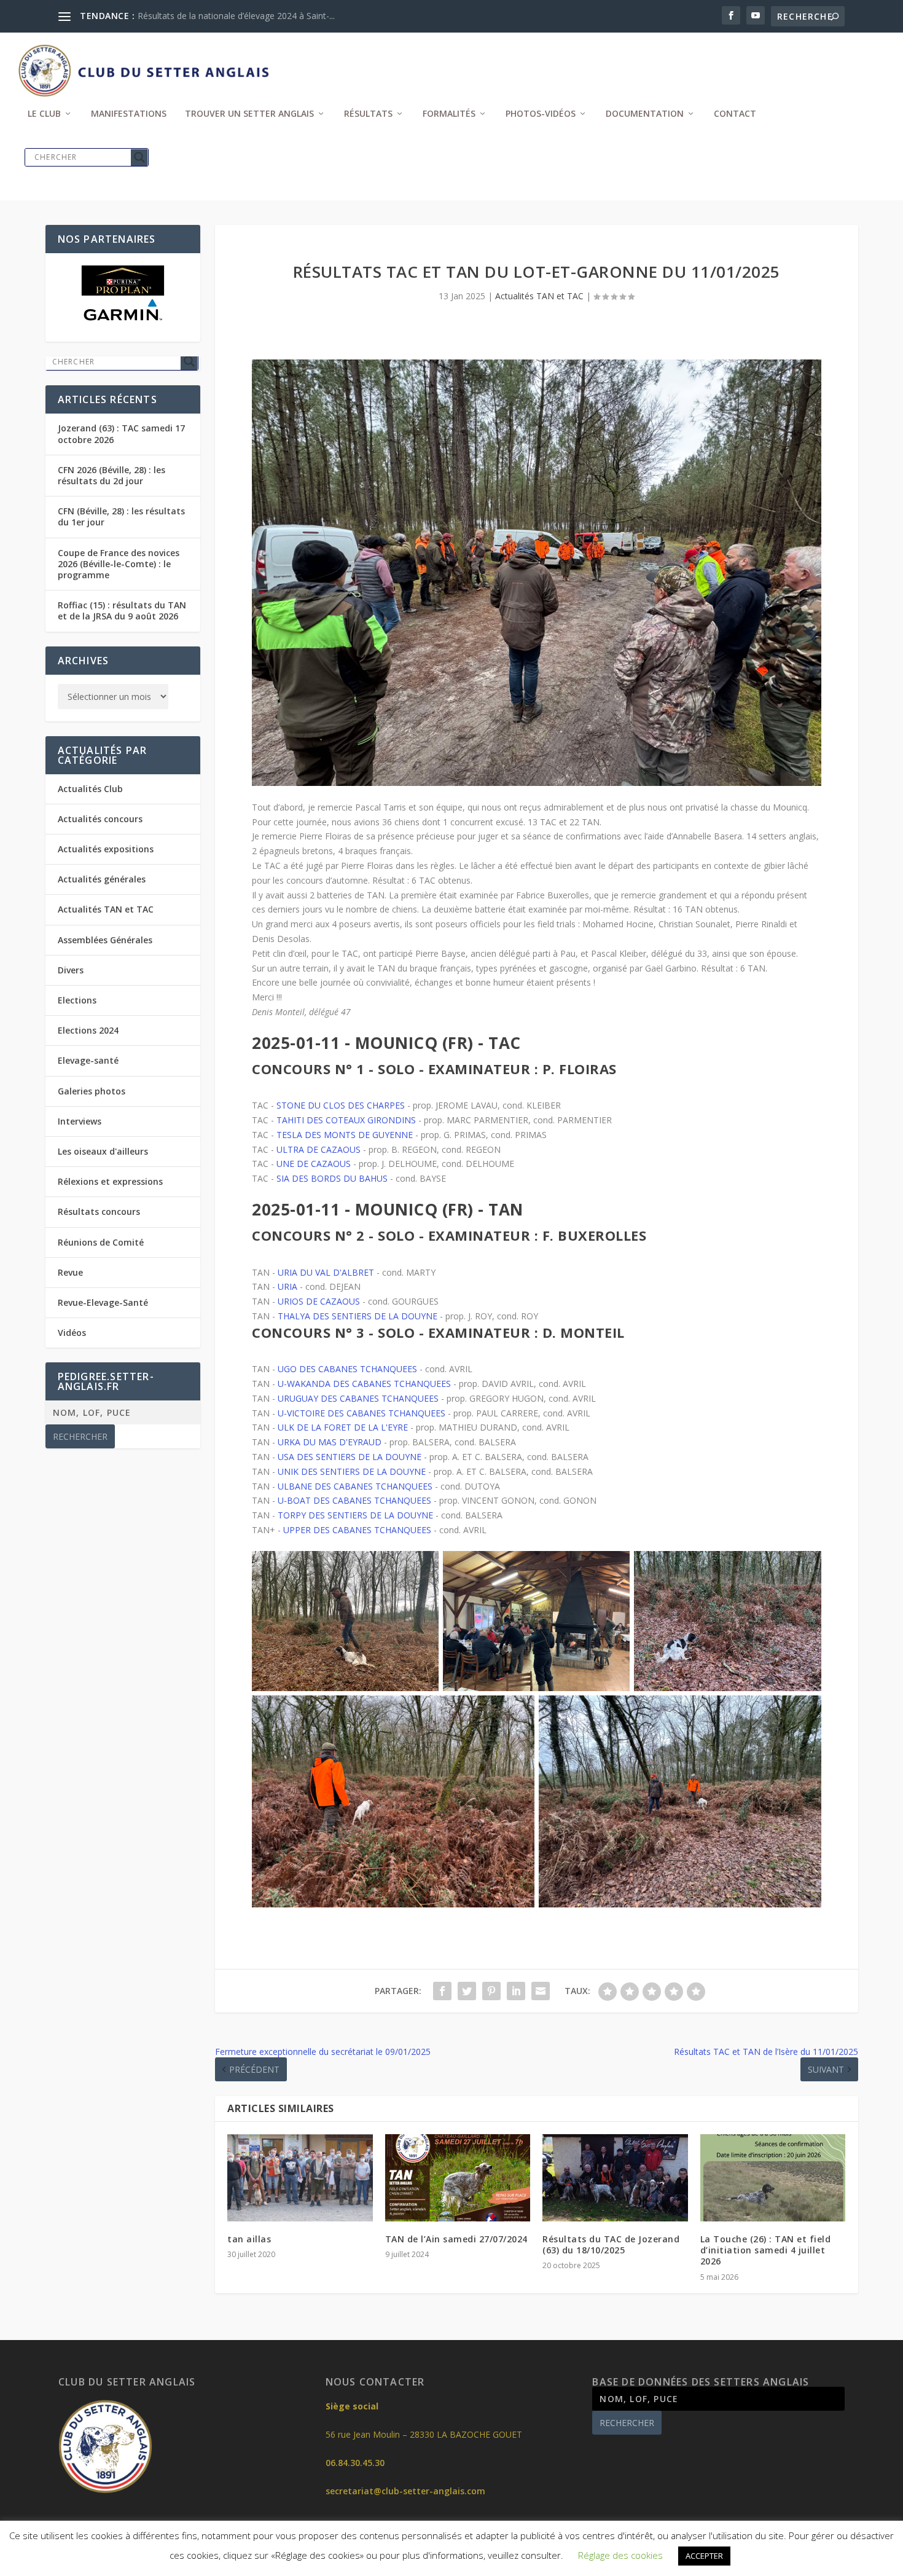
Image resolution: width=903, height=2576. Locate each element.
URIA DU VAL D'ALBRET (326, 1272)
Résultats (368, 114)
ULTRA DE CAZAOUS (319, 1149)
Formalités (449, 114)
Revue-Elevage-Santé (103, 1302)
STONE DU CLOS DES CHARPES (341, 1105)
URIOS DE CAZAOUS (319, 1301)
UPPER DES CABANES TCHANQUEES (357, 1530)
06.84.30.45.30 (355, 2463)
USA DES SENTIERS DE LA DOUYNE (350, 1457)
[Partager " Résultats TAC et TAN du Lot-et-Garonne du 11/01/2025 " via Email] (541, 1991)
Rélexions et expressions (110, 1181)
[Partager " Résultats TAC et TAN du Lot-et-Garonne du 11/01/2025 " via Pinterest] (491, 1991)
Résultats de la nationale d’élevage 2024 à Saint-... (236, 16)
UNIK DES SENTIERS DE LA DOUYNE (352, 1471)
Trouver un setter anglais (249, 114)
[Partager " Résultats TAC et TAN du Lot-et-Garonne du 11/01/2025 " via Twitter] (467, 1991)
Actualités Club (90, 789)
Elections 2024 (88, 1030)
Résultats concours (99, 1211)
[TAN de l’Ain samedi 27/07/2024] (458, 2178)
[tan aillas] (300, 2178)
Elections (77, 1000)
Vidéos (72, 1333)
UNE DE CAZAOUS (314, 1164)
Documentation (645, 114)
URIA (287, 1286)
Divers (71, 970)
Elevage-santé (88, 1060)
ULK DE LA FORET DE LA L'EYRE (343, 1427)
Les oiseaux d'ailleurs (103, 1151)
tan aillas (249, 2239)
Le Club (44, 114)
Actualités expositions (106, 849)
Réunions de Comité (101, 1242)
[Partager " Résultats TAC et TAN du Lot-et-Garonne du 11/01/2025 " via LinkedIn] (516, 1991)
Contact (735, 114)
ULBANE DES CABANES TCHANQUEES (355, 1486)
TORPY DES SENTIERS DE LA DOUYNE (355, 1515)
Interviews (80, 1121)
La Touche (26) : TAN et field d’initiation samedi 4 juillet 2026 (766, 2250)
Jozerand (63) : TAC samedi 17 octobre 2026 (121, 434)
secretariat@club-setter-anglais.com (405, 2491)
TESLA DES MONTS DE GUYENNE (345, 1135)
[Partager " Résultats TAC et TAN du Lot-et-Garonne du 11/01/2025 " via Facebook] (442, 1991)
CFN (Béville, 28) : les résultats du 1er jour (121, 516)
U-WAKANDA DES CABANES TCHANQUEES (364, 1384)
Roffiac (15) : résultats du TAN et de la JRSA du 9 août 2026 (122, 611)
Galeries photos (92, 1091)
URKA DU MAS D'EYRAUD (330, 1442)
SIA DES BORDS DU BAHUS (332, 1178)
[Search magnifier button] (139, 157)
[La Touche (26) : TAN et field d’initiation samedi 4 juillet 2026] (773, 2178)
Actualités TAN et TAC (539, 296)
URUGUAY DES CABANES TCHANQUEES (358, 1398)
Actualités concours (100, 819)
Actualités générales (102, 879)
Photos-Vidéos (541, 114)
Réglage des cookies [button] (620, 2555)
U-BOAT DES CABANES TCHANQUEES (354, 1500)
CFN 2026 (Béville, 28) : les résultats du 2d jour (111, 475)
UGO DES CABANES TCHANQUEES (347, 1369)
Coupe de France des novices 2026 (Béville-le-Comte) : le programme (119, 564)
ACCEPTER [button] (704, 2556)
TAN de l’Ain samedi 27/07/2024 (456, 2239)
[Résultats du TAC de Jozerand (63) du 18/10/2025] (615, 2178)
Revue (70, 1272)
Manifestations (129, 114)
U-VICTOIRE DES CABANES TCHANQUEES (362, 1413)
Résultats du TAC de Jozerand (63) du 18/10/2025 (611, 2244)
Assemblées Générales (105, 940)
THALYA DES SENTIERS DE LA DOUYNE (358, 1316)
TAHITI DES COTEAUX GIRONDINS (346, 1120)
